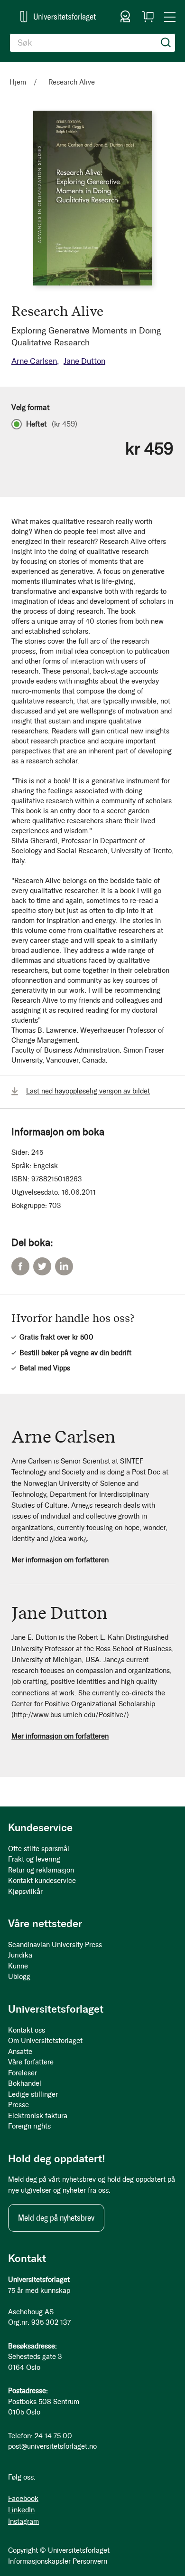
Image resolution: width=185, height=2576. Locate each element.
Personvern (90, 2561)
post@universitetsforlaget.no (52, 2446)
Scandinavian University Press (55, 1945)
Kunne (18, 1966)
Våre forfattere (31, 2062)
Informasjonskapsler (39, 2561)
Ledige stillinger (33, 2094)
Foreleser (23, 2073)
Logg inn (125, 17)
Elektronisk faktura (38, 2116)
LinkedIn (64, 1266)
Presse (18, 2105)
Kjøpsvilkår (25, 1892)
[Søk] (166, 43)
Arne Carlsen (34, 361)
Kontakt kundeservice (42, 1881)
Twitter (42, 1266)
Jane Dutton (84, 361)
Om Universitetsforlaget (45, 2041)
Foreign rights (29, 2126)
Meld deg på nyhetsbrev (56, 2218)
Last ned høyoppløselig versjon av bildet (88, 1091)
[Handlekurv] (148, 17)
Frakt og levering (34, 1859)
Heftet (52, 424)
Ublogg (19, 1977)
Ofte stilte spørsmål (39, 1849)
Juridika (20, 1955)
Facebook (20, 1266)
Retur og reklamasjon (41, 1870)
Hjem (18, 82)
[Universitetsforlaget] (58, 16)
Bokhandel (25, 2083)
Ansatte (20, 2052)
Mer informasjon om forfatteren (60, 1560)
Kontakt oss (27, 2030)
